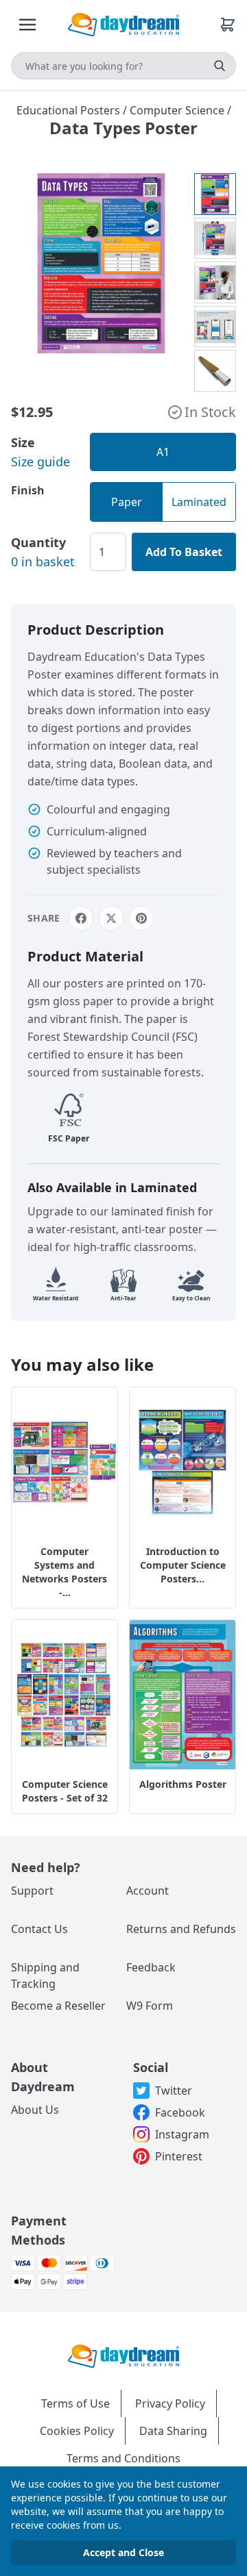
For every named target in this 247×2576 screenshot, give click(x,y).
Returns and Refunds (181, 1929)
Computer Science (178, 110)
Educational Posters (70, 110)
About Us (35, 2110)
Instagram (182, 2134)
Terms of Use (75, 2403)
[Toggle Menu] (27, 25)
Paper (127, 502)
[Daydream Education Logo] (123, 2355)
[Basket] (228, 25)
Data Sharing (173, 2431)
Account (148, 1891)
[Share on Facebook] (81, 918)
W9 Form (150, 2006)
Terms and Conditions (123, 2458)
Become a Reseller (58, 2006)
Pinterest (179, 2156)
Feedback (151, 1967)
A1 (163, 452)
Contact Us (39, 1929)
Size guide (40, 462)
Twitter (174, 2091)
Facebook (180, 2112)
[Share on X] (111, 918)
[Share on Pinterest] (141, 918)
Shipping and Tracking (45, 1975)
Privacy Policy (170, 2403)
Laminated (199, 502)
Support (32, 1891)
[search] (220, 66)
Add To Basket (184, 552)
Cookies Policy (77, 2431)
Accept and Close (123, 2552)
